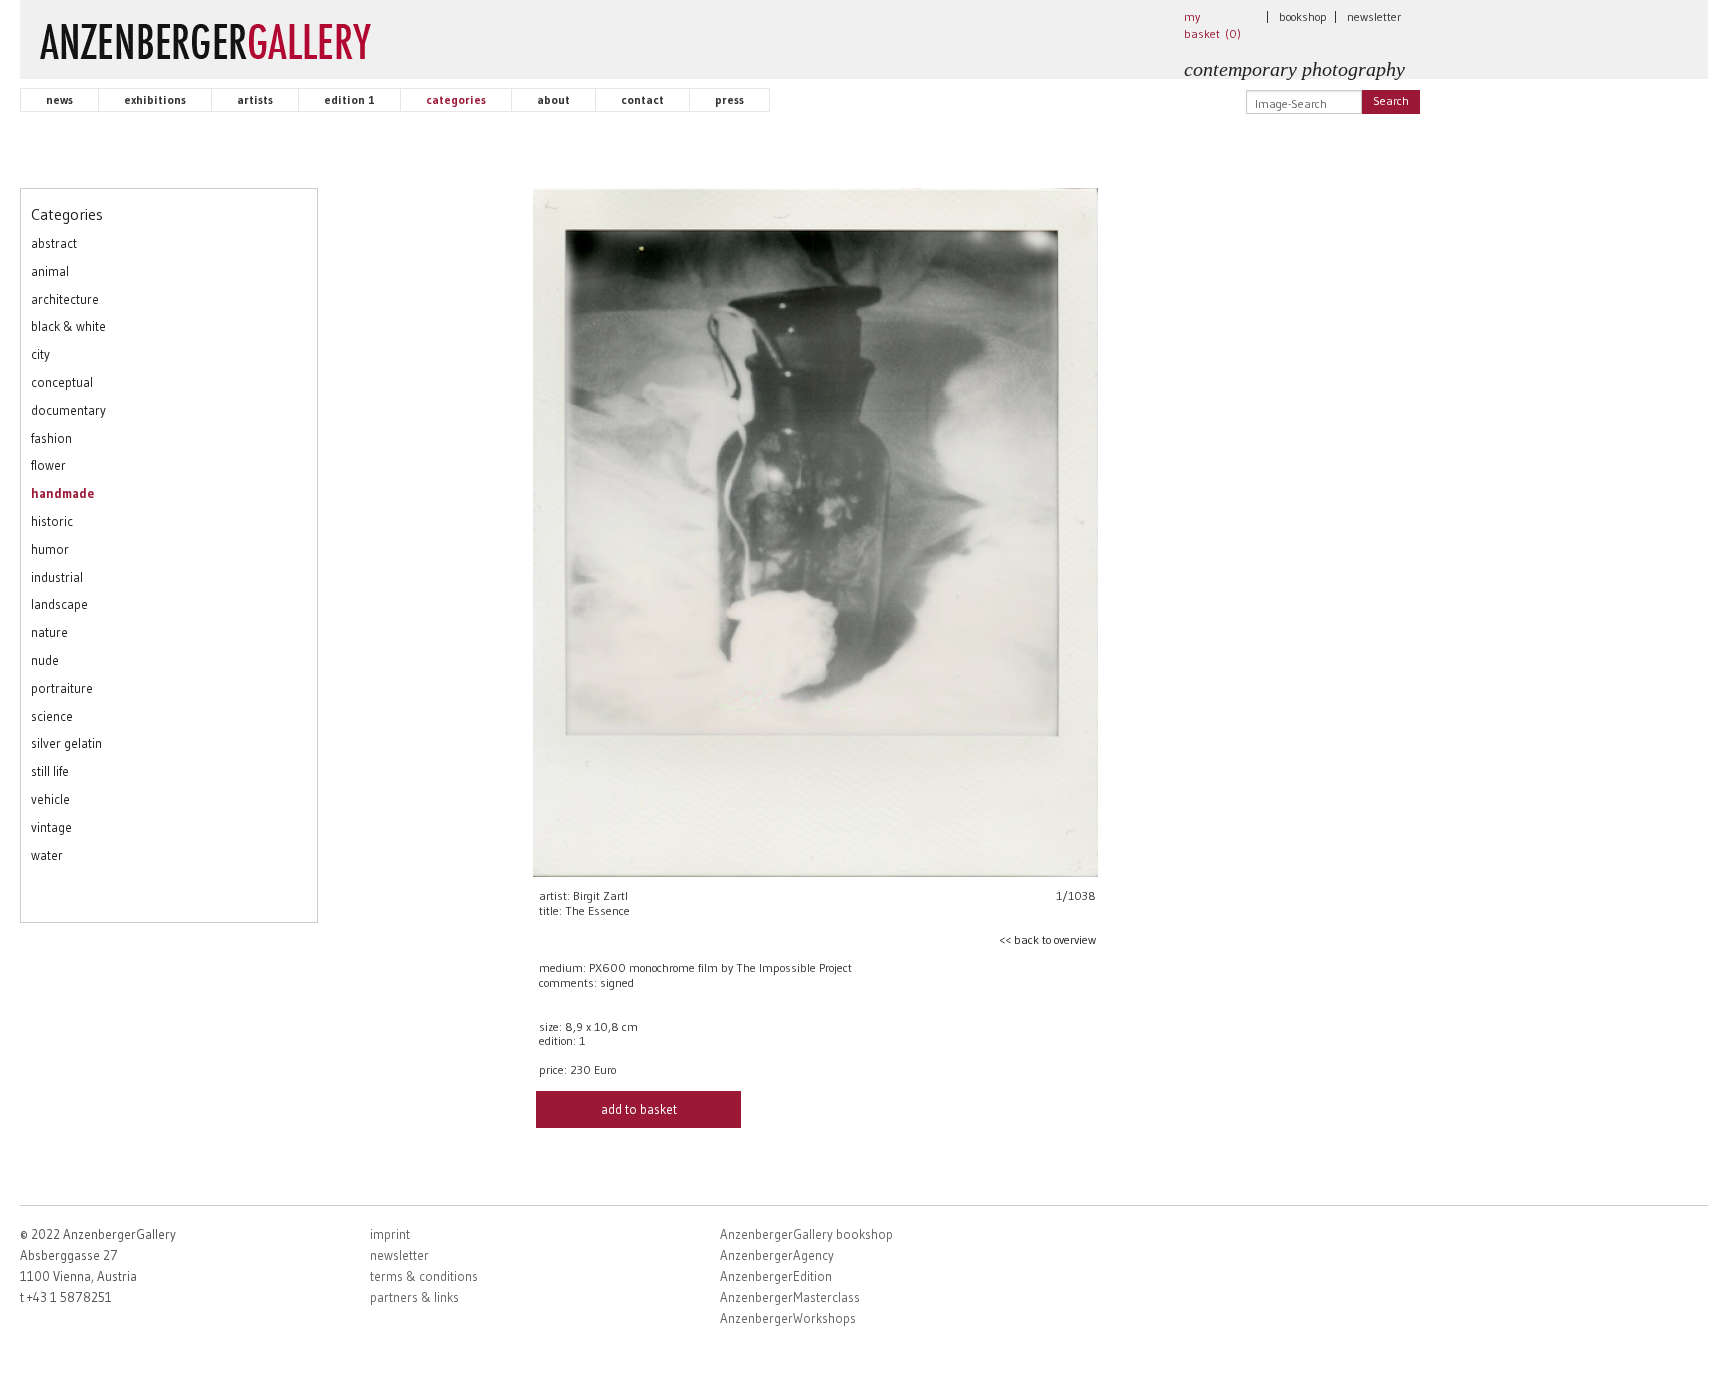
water (47, 855)
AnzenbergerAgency (777, 1255)
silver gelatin (66, 743)
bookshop (1303, 16)
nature (49, 632)
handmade (62, 493)
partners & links (414, 1297)
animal (50, 271)
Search (1391, 100)
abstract (54, 243)
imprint (390, 1234)
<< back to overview (1047, 939)
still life (50, 771)
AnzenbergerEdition (776, 1276)
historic (52, 521)
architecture (65, 299)
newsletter (1374, 16)
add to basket (639, 1109)
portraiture (62, 688)
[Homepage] (205, 37)
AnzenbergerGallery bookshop (806, 1234)
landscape (59, 604)
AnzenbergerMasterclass (790, 1297)
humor (50, 549)
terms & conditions (424, 1276)
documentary (68, 410)
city (40, 354)
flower (48, 465)
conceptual (62, 382)
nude (45, 660)
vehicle (50, 799)
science (52, 716)
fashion (51, 438)
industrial (57, 577)
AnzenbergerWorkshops (788, 1318)
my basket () (1212, 25)
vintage (51, 827)
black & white (68, 326)
